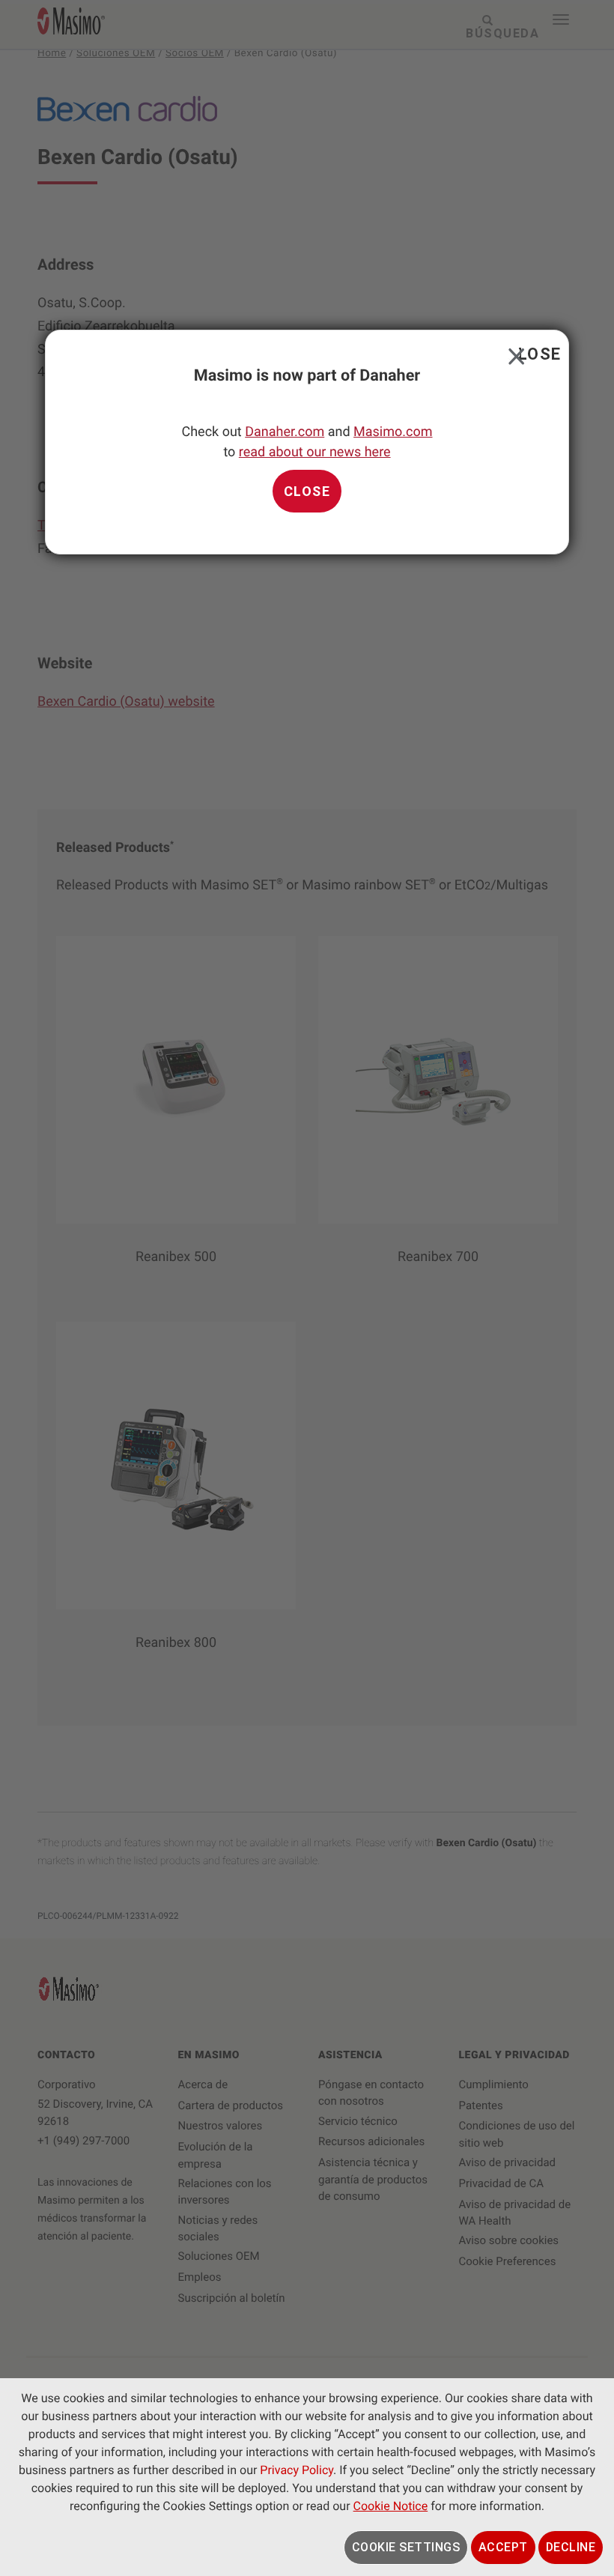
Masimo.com (393, 432)
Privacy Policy (297, 2470)
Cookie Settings (406, 2547)
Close (513, 353)
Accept (503, 2547)
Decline (571, 2547)
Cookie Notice (391, 2506)
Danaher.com (285, 432)
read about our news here (315, 452)
